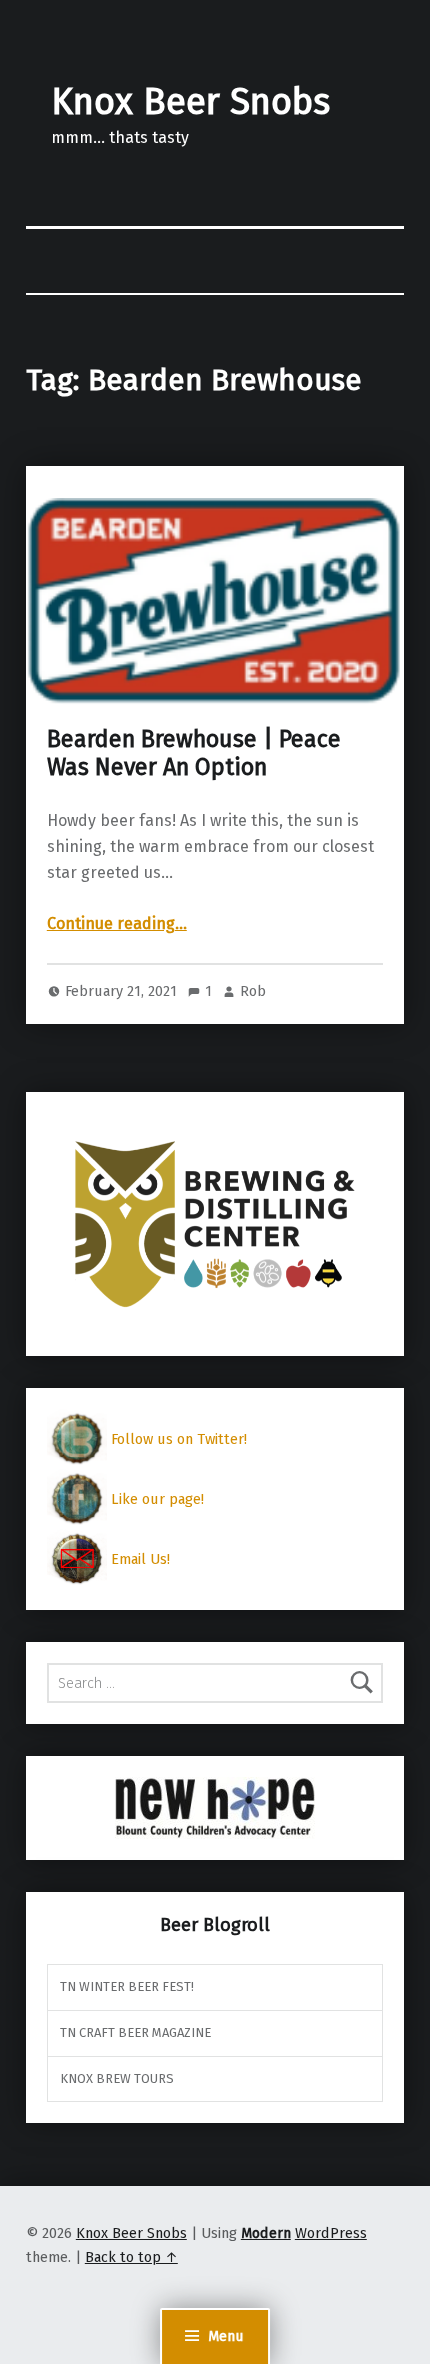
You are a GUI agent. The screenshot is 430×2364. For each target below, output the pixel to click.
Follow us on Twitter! (179, 1439)
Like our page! (157, 1499)
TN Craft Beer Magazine (135, 2032)
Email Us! (140, 1559)
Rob (253, 991)
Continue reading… (117, 923)
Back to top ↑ (131, 2257)
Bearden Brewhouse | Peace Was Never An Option (194, 753)
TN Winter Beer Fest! (127, 1986)
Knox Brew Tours (117, 2078)
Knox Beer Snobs (190, 102)
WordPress (331, 2233)
